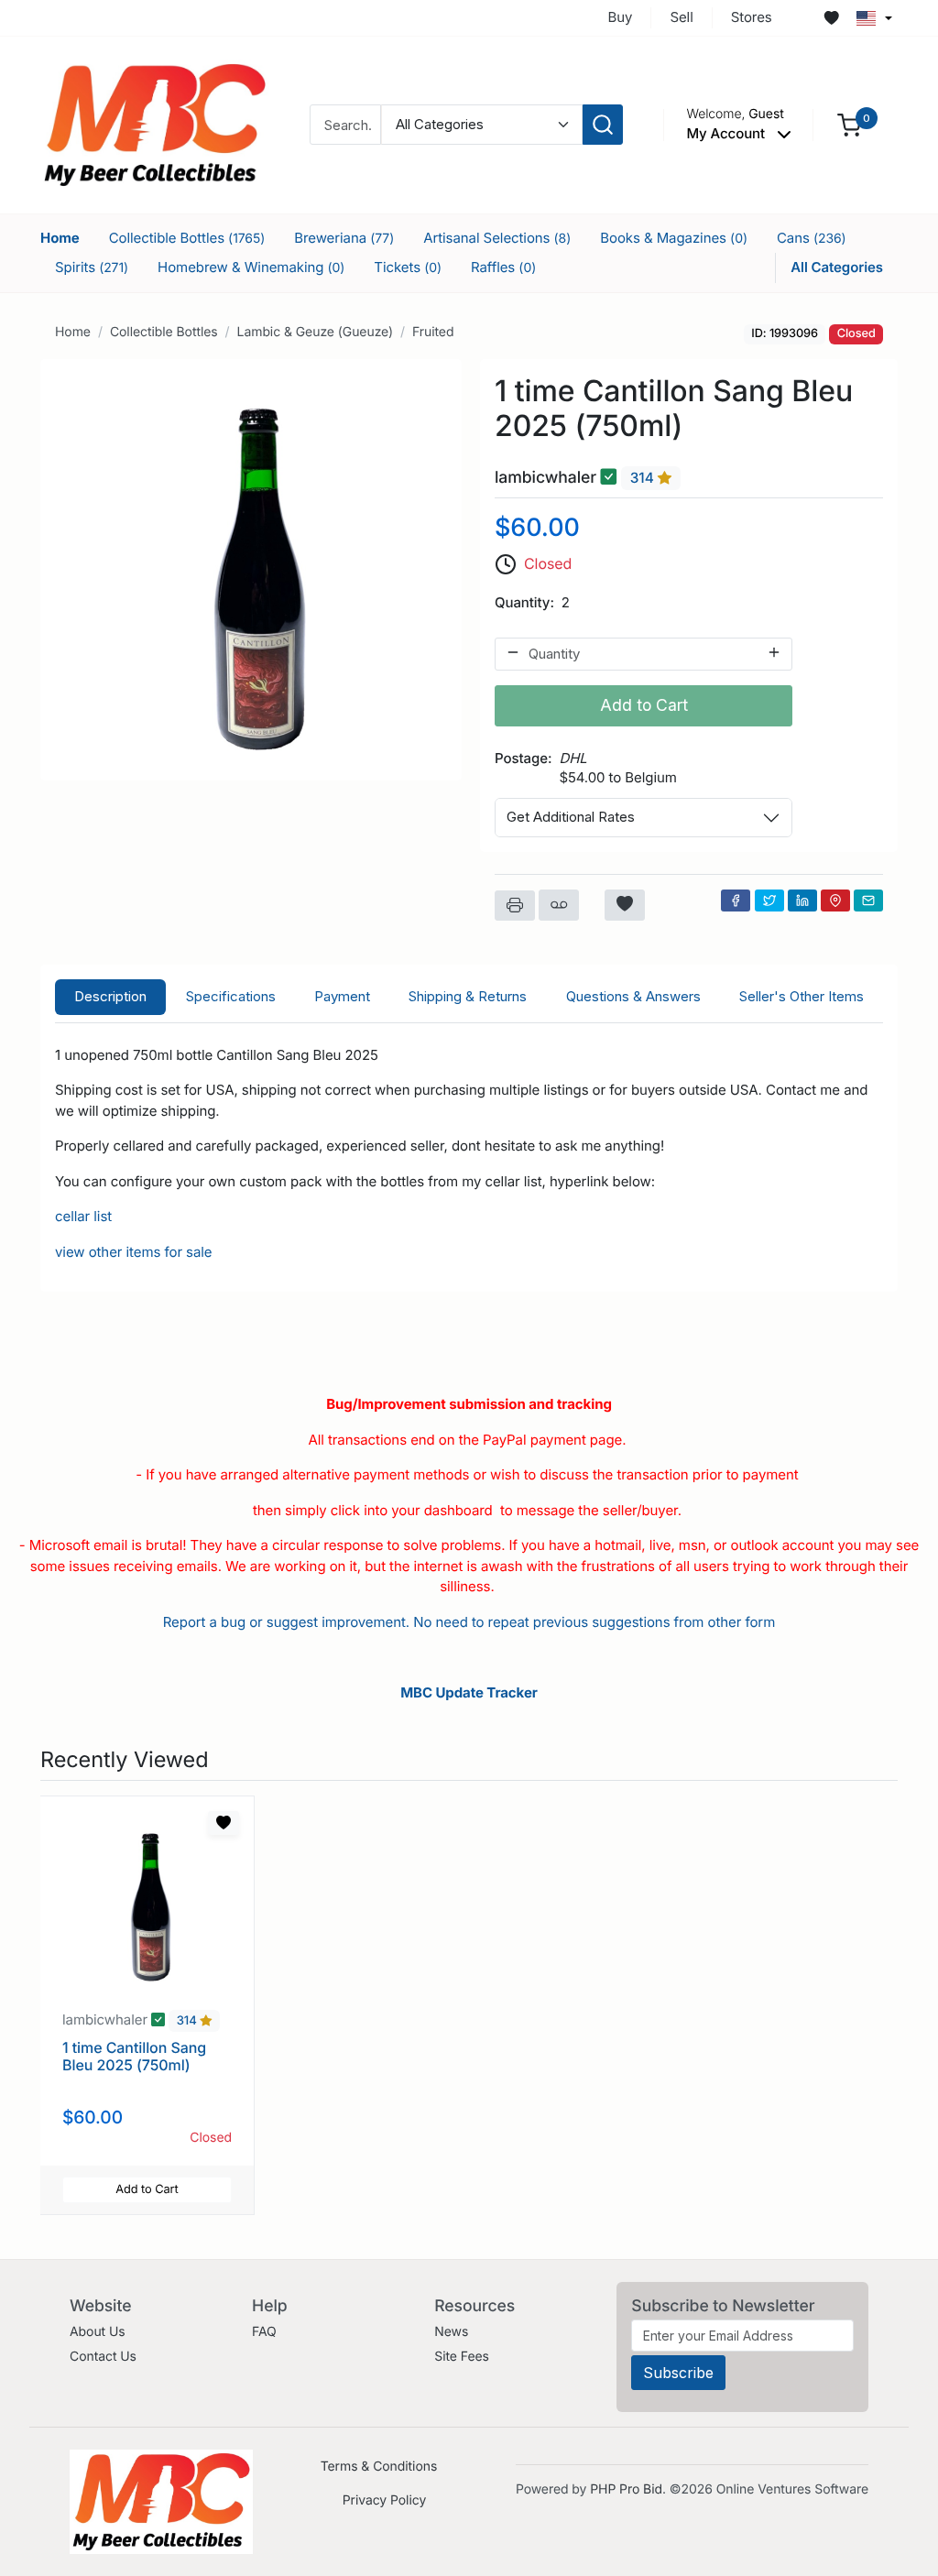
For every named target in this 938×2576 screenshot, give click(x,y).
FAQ (264, 2332)
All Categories (837, 267)
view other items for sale (134, 1252)
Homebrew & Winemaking (251, 267)
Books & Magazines (674, 238)
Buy (621, 17)
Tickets (408, 267)
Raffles (503, 267)
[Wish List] (832, 18)
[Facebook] (736, 901)
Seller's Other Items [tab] (802, 996)
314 (644, 478)
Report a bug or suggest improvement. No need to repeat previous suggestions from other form (469, 1622)
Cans (812, 238)
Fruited (433, 332)
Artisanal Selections (497, 238)
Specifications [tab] (231, 996)
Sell (681, 17)
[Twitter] (769, 901)
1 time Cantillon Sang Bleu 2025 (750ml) (134, 2056)
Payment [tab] (342, 996)
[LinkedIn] (802, 901)
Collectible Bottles (187, 238)
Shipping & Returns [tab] (468, 996)
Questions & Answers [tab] (633, 996)
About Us (98, 2332)
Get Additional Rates (571, 817)
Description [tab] (110, 996)
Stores (752, 17)
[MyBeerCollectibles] (155, 124)
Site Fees (462, 2357)
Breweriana (344, 238)
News (451, 2332)
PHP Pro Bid (626, 2489)
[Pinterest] (835, 901)
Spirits (92, 267)
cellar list (83, 1216)
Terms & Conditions (379, 2467)
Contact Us (103, 2357)
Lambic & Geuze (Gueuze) (315, 332)
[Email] (868, 901)
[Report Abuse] (559, 905)
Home (60, 238)
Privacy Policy (384, 2500)
